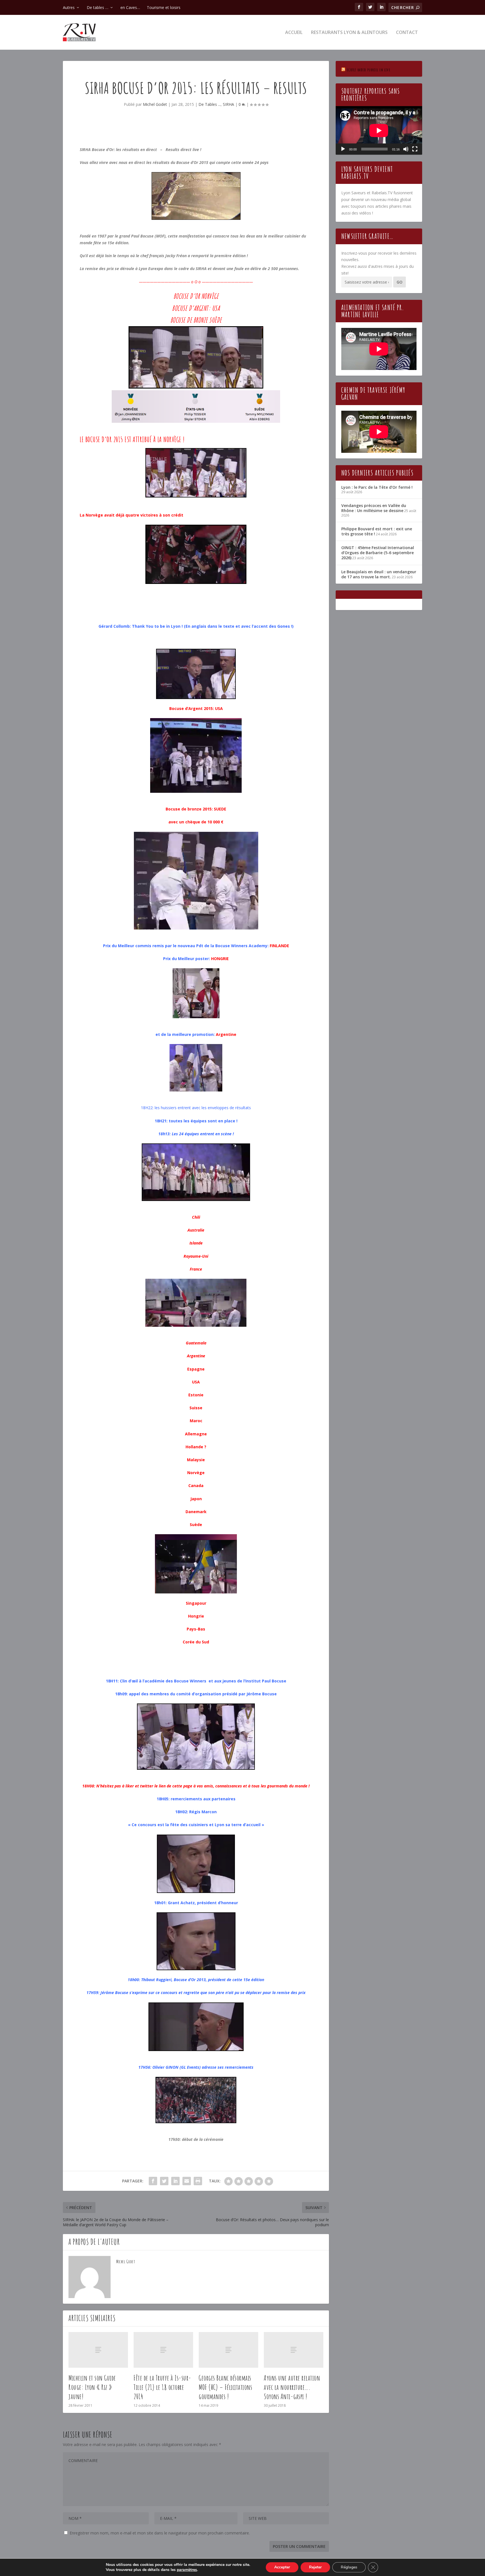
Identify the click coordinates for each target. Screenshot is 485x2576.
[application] (379, 130)
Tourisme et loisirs (164, 7)
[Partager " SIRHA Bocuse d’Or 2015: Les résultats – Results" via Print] (198, 2181)
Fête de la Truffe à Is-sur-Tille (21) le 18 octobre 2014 (163, 2387)
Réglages (349, 2567)
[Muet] (406, 149)
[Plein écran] (415, 149)
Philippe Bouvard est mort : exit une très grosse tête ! (377, 531)
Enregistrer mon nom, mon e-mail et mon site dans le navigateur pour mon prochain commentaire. (160, 2533)
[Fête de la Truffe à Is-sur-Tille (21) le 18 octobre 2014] (163, 2350)
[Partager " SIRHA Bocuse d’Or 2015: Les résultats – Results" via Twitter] (164, 2181)
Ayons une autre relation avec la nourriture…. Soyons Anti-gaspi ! (292, 2387)
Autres (69, 7)
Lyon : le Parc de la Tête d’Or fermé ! (377, 487)
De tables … (98, 7)
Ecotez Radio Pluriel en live (369, 70)
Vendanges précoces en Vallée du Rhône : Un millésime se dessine (374, 508)
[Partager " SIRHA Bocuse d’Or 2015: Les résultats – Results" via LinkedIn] (175, 2181)
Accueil (294, 33)
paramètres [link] (187, 2570)
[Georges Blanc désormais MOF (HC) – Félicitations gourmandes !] (228, 2350)
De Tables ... (210, 104)
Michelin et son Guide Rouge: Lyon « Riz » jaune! (92, 2387)
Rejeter (315, 2567)
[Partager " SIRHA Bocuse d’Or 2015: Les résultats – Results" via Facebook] (153, 2181)
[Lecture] (343, 149)
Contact (407, 33)
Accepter (282, 2567)
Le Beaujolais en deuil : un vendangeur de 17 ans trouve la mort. (379, 574)
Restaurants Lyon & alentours (349, 33)
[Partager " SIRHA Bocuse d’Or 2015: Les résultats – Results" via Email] (187, 2181)
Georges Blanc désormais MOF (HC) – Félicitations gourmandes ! (225, 2387)
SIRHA (228, 104)
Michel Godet (155, 104)
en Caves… (130, 7)
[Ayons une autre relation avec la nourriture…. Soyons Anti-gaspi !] (294, 2350)
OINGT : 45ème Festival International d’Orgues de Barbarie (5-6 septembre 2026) (378, 553)
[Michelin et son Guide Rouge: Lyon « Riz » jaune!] (98, 2350)
